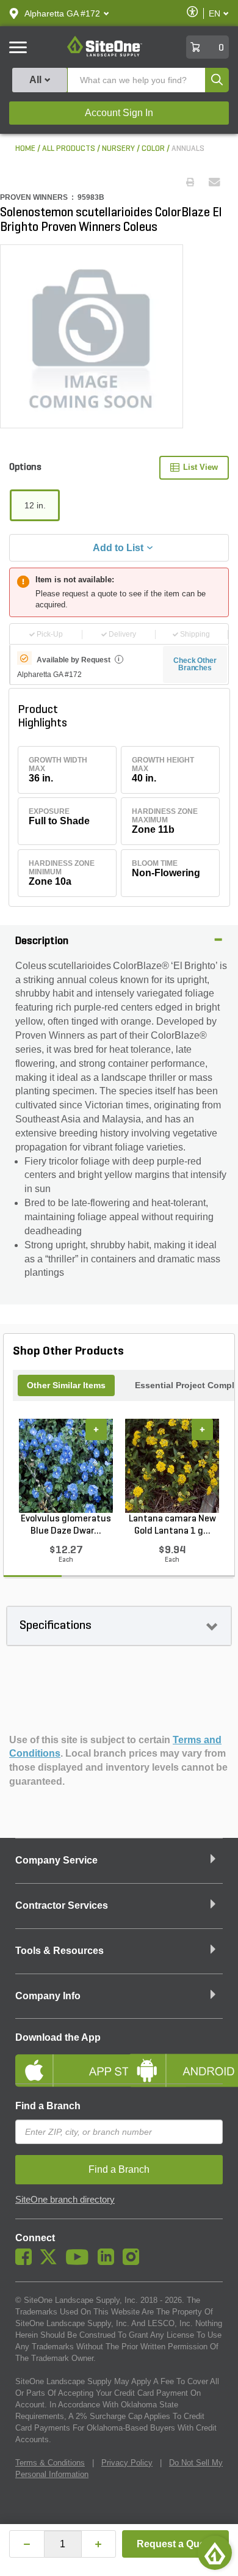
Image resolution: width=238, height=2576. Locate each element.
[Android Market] (175, 2060)
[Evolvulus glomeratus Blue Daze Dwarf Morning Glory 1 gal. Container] (66, 1466)
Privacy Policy (127, 2463)
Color (153, 149)
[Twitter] (52, 2262)
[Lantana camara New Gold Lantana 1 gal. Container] (172, 1466)
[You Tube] (80, 2262)
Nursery (118, 149)
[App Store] (63, 2060)
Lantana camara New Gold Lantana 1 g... (172, 1525)
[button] (62, 13)
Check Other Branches (195, 664)
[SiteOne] (105, 54)
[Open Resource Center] (215, 2553)
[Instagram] (134, 2262)
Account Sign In (119, 113)
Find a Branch (48, 2106)
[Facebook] (27, 2262)
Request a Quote (175, 2544)
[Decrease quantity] (27, 2544)
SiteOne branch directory (65, 2200)
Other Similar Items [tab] (66, 1385)
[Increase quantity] (99, 2544)
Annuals (188, 149)
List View (200, 467)
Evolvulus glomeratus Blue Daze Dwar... (66, 1525)
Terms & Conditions (50, 2463)
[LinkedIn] (109, 2262)
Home (25, 149)
